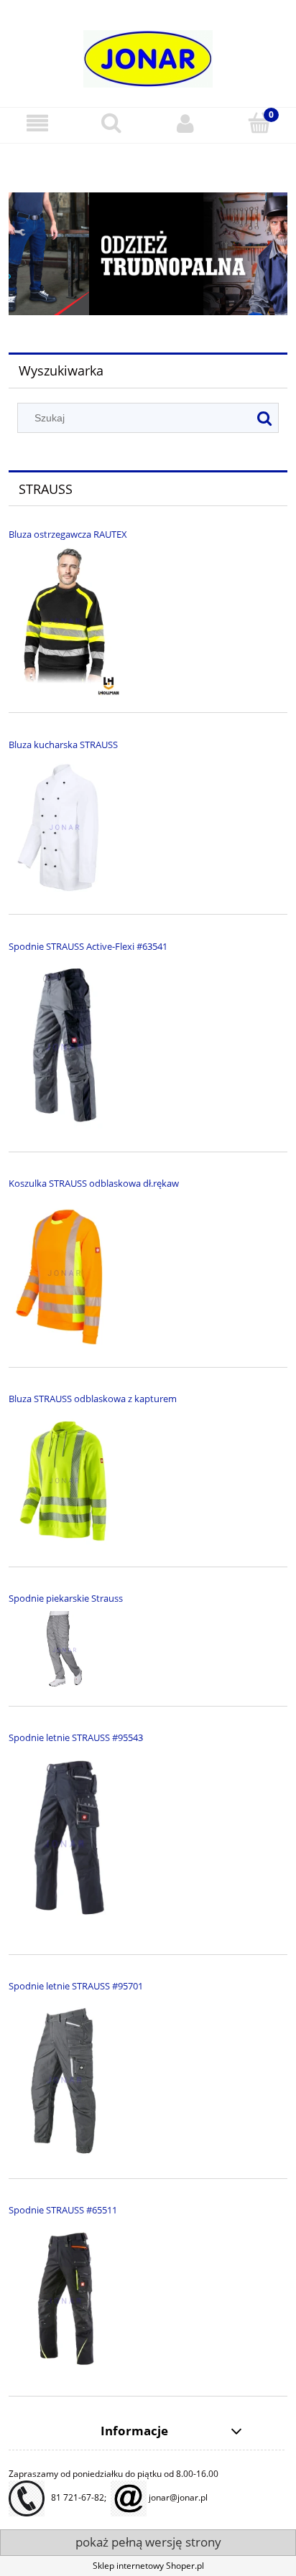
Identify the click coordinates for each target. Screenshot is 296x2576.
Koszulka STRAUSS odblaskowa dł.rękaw (94, 1183)
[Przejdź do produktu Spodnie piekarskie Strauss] (64, 1650)
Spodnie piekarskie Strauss (66, 1598)
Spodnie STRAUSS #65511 (63, 2210)
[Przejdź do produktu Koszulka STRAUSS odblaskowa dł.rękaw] (64, 1273)
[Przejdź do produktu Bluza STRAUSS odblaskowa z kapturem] (64, 1481)
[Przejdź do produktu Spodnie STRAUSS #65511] (64, 2301)
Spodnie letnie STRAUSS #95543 (76, 1737)
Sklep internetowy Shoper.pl (148, 2566)
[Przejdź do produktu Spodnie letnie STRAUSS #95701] (64, 2080)
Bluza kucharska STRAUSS (63, 745)
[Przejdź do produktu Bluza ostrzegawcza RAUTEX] (64, 621)
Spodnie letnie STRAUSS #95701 (76, 1986)
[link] (148, 253)
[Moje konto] (185, 123)
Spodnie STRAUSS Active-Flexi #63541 (88, 946)
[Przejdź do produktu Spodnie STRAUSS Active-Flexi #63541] (64, 1047)
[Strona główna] (148, 53)
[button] (37, 123)
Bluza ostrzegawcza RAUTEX (68, 534)
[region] (148, 253)
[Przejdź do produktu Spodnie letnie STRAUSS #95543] (64, 1844)
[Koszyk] (259, 122)
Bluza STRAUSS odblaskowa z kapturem (93, 1399)
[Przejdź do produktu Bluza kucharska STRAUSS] (64, 828)
